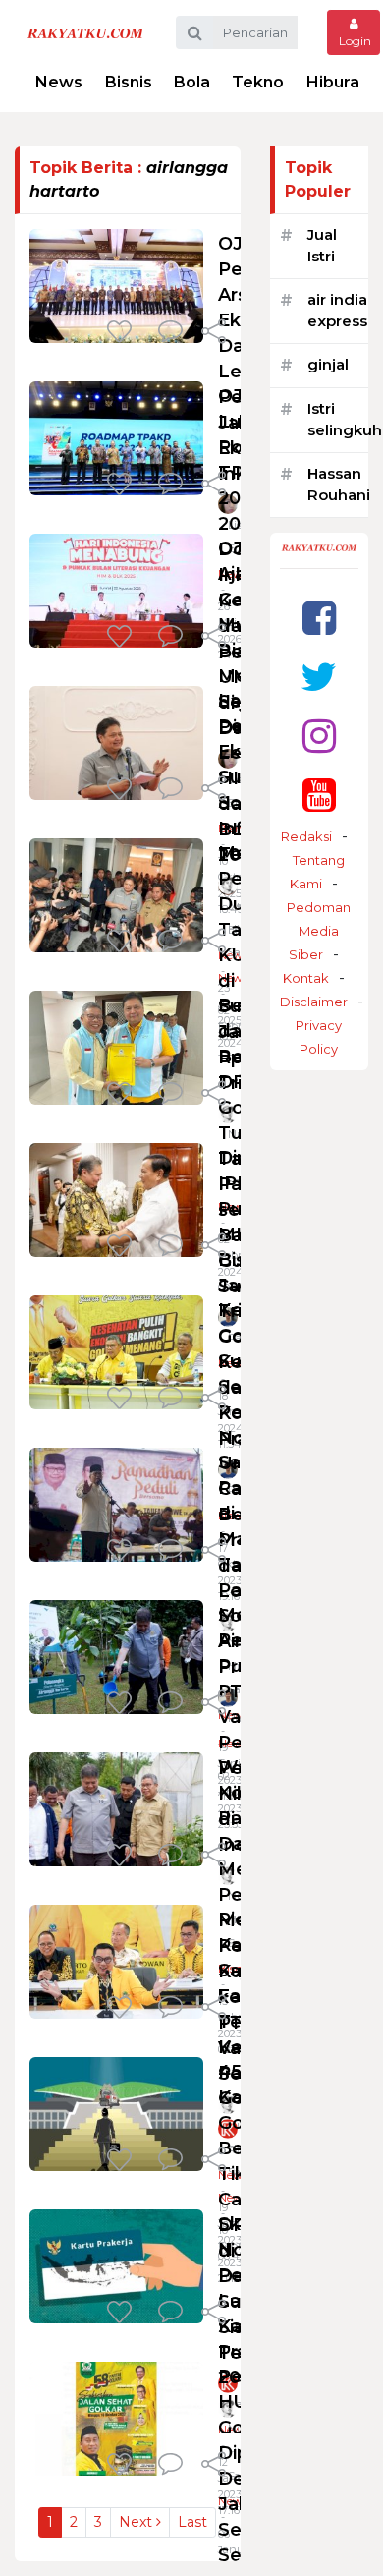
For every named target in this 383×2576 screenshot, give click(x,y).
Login (354, 41)
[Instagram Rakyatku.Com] (319, 736)
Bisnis (129, 82)
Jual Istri (322, 246)
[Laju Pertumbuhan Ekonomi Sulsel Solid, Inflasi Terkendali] (116, 742)
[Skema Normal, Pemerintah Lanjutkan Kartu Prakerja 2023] (116, 2265)
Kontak (306, 978)
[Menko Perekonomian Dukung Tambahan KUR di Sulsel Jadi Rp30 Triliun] (116, 894)
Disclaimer (314, 1002)
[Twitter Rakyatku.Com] (319, 677)
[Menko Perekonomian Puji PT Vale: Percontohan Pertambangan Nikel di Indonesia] (116, 1656)
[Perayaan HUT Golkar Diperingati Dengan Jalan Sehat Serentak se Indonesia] (116, 2417)
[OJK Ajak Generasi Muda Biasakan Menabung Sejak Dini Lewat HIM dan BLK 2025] (116, 589)
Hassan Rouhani (339, 485)
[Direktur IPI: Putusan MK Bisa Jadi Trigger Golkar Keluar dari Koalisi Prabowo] (116, 1199)
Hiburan (338, 82)
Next (137, 2522)
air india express (337, 311)
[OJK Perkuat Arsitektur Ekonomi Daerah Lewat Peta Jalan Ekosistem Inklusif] (116, 285)
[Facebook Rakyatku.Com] (319, 618)
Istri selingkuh (345, 420)
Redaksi (306, 836)
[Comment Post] (170, 333)
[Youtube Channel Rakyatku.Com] (319, 795)
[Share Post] (214, 333)
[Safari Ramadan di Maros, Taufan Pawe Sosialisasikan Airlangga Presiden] (116, 1503)
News (59, 82)
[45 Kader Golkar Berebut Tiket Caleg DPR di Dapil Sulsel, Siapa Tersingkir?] (116, 2113)
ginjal (328, 364)
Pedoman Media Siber (319, 931)
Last (192, 2522)
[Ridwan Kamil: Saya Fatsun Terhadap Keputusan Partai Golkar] (116, 1960)
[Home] (85, 32)
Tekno (258, 82)
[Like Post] (123, 333)
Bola (192, 82)
